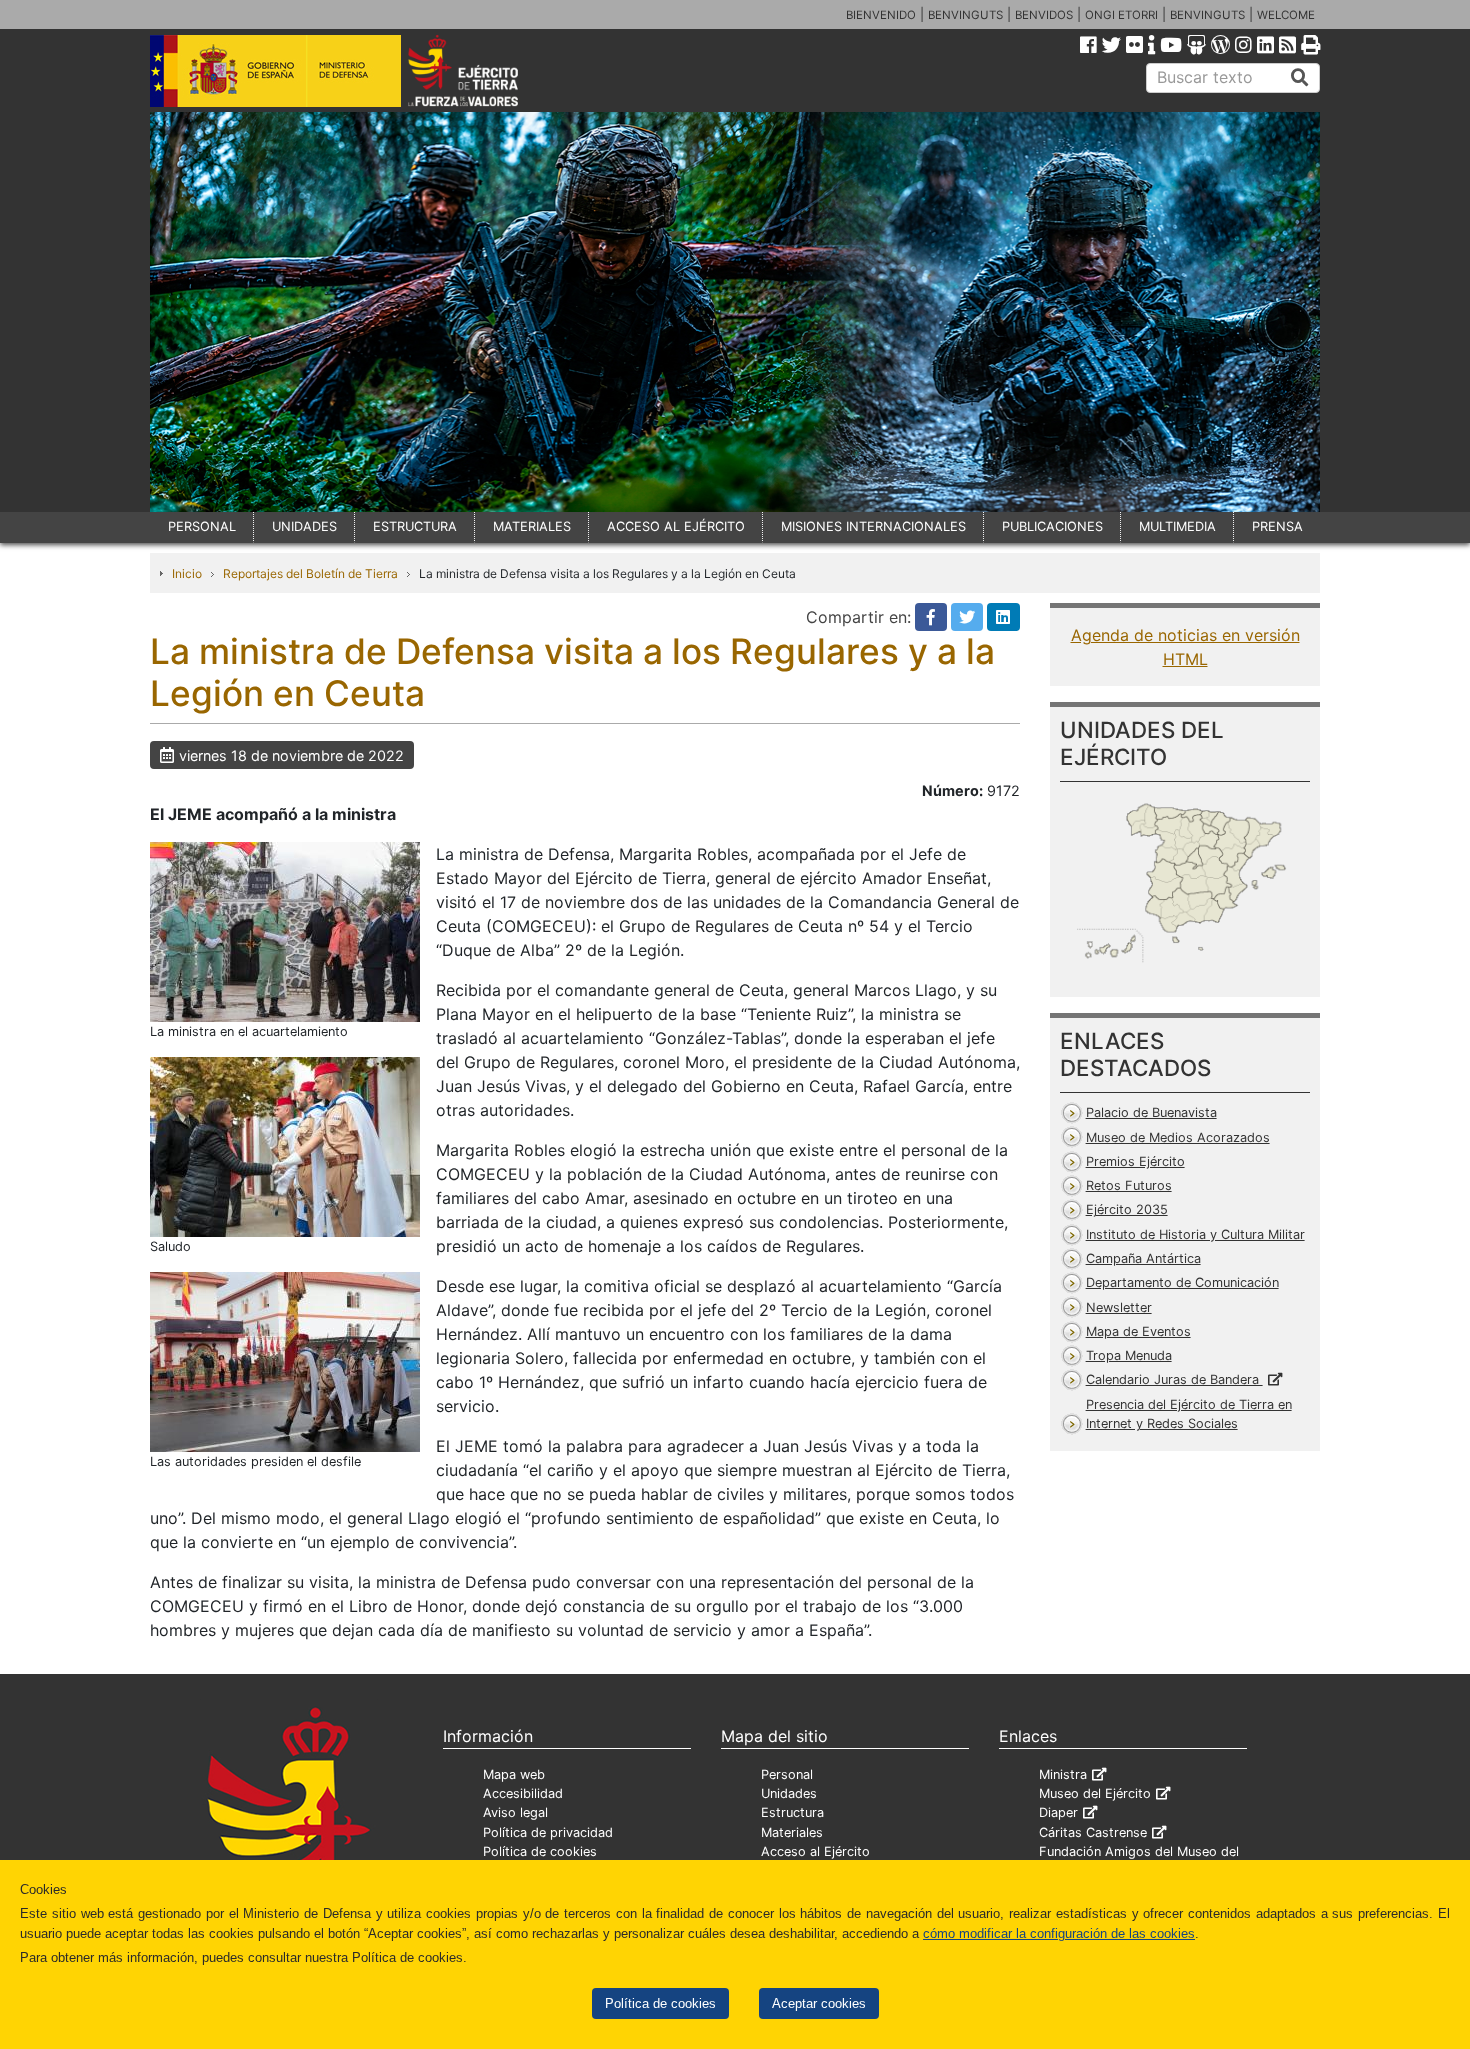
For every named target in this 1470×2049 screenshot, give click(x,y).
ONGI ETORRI (1121, 15)
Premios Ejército (1135, 1161)
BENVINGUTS (965, 15)
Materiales (792, 1832)
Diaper (1058, 1812)
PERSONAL (202, 526)
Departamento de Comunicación (1182, 1282)
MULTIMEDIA (1177, 526)
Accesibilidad (523, 1793)
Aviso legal (515, 1812)
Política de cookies (660, 2003)
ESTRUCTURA (415, 526)
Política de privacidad (548, 1832)
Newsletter (1119, 1307)
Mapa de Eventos (1138, 1331)
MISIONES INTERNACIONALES (873, 526)
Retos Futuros (1129, 1185)
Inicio (187, 573)
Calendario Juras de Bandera (1174, 1379)
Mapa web (514, 1774)
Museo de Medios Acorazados (1178, 1137)
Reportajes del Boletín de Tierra (310, 573)
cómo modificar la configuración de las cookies (1059, 1933)
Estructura (792, 1812)
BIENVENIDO (881, 15)
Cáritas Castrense (1093, 1832)
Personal (787, 1774)
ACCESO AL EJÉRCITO (676, 526)
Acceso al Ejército (815, 1851)
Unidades (789, 1793)
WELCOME (1286, 15)
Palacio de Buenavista (1151, 1112)
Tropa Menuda (1129, 1355)
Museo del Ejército (1095, 1793)
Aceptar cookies (819, 2003)
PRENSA (1277, 526)
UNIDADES (304, 526)
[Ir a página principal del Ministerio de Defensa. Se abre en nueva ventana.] (275, 69)
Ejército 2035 (1127, 1209)
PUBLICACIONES (1052, 526)
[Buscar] (1300, 78)
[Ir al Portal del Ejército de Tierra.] (486, 69)
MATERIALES (532, 526)
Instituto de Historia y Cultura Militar (1195, 1234)
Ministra (1063, 1774)
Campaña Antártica (1143, 1258)
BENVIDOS (1044, 15)
